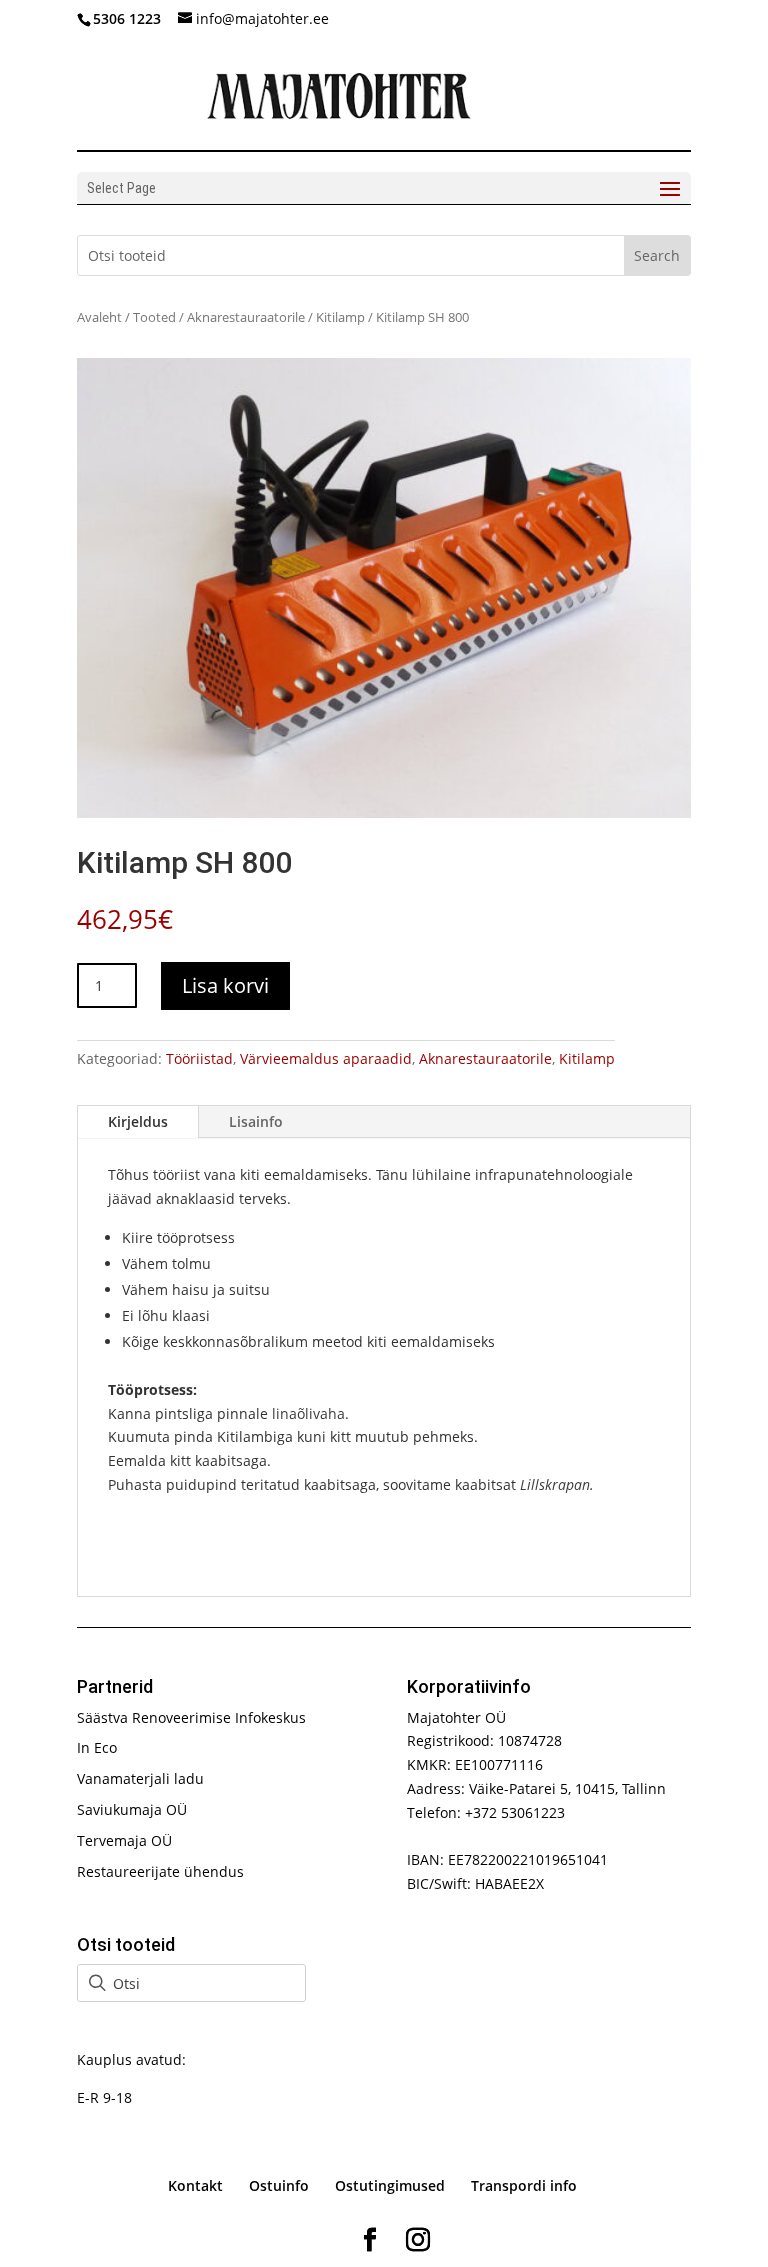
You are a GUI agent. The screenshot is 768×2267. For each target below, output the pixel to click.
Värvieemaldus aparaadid (326, 1058)
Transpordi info (524, 2185)
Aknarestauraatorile (246, 317)
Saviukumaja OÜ (132, 1809)
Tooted (154, 317)
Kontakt (195, 2185)
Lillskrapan (555, 1484)
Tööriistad (199, 1058)
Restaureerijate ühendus (160, 1871)
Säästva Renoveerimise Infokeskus (191, 1717)
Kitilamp (340, 317)
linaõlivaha (308, 1413)
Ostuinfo (279, 2185)
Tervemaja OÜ (124, 1840)
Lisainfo (256, 1121)
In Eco (97, 1747)
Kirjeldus (138, 1121)
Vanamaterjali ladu (140, 1778)
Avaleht (99, 317)
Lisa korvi (225, 985)
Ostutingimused (390, 2185)
